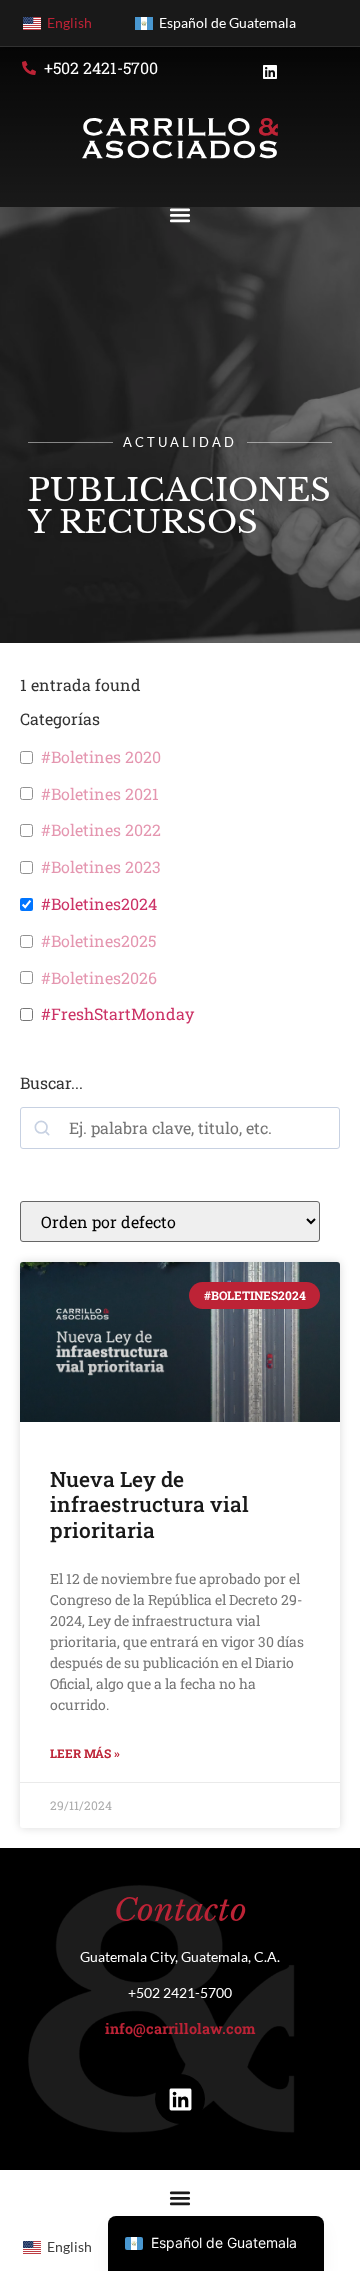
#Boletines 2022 (101, 830)
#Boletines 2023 (101, 867)
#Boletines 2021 (100, 794)
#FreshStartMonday (117, 1014)
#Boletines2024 (99, 904)
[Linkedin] (180, 2099)
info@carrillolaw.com (180, 2028)
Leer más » (85, 1753)
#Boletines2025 (98, 941)
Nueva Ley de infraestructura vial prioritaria (149, 1504)
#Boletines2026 (99, 978)
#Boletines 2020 (101, 757)
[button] (180, 215)
